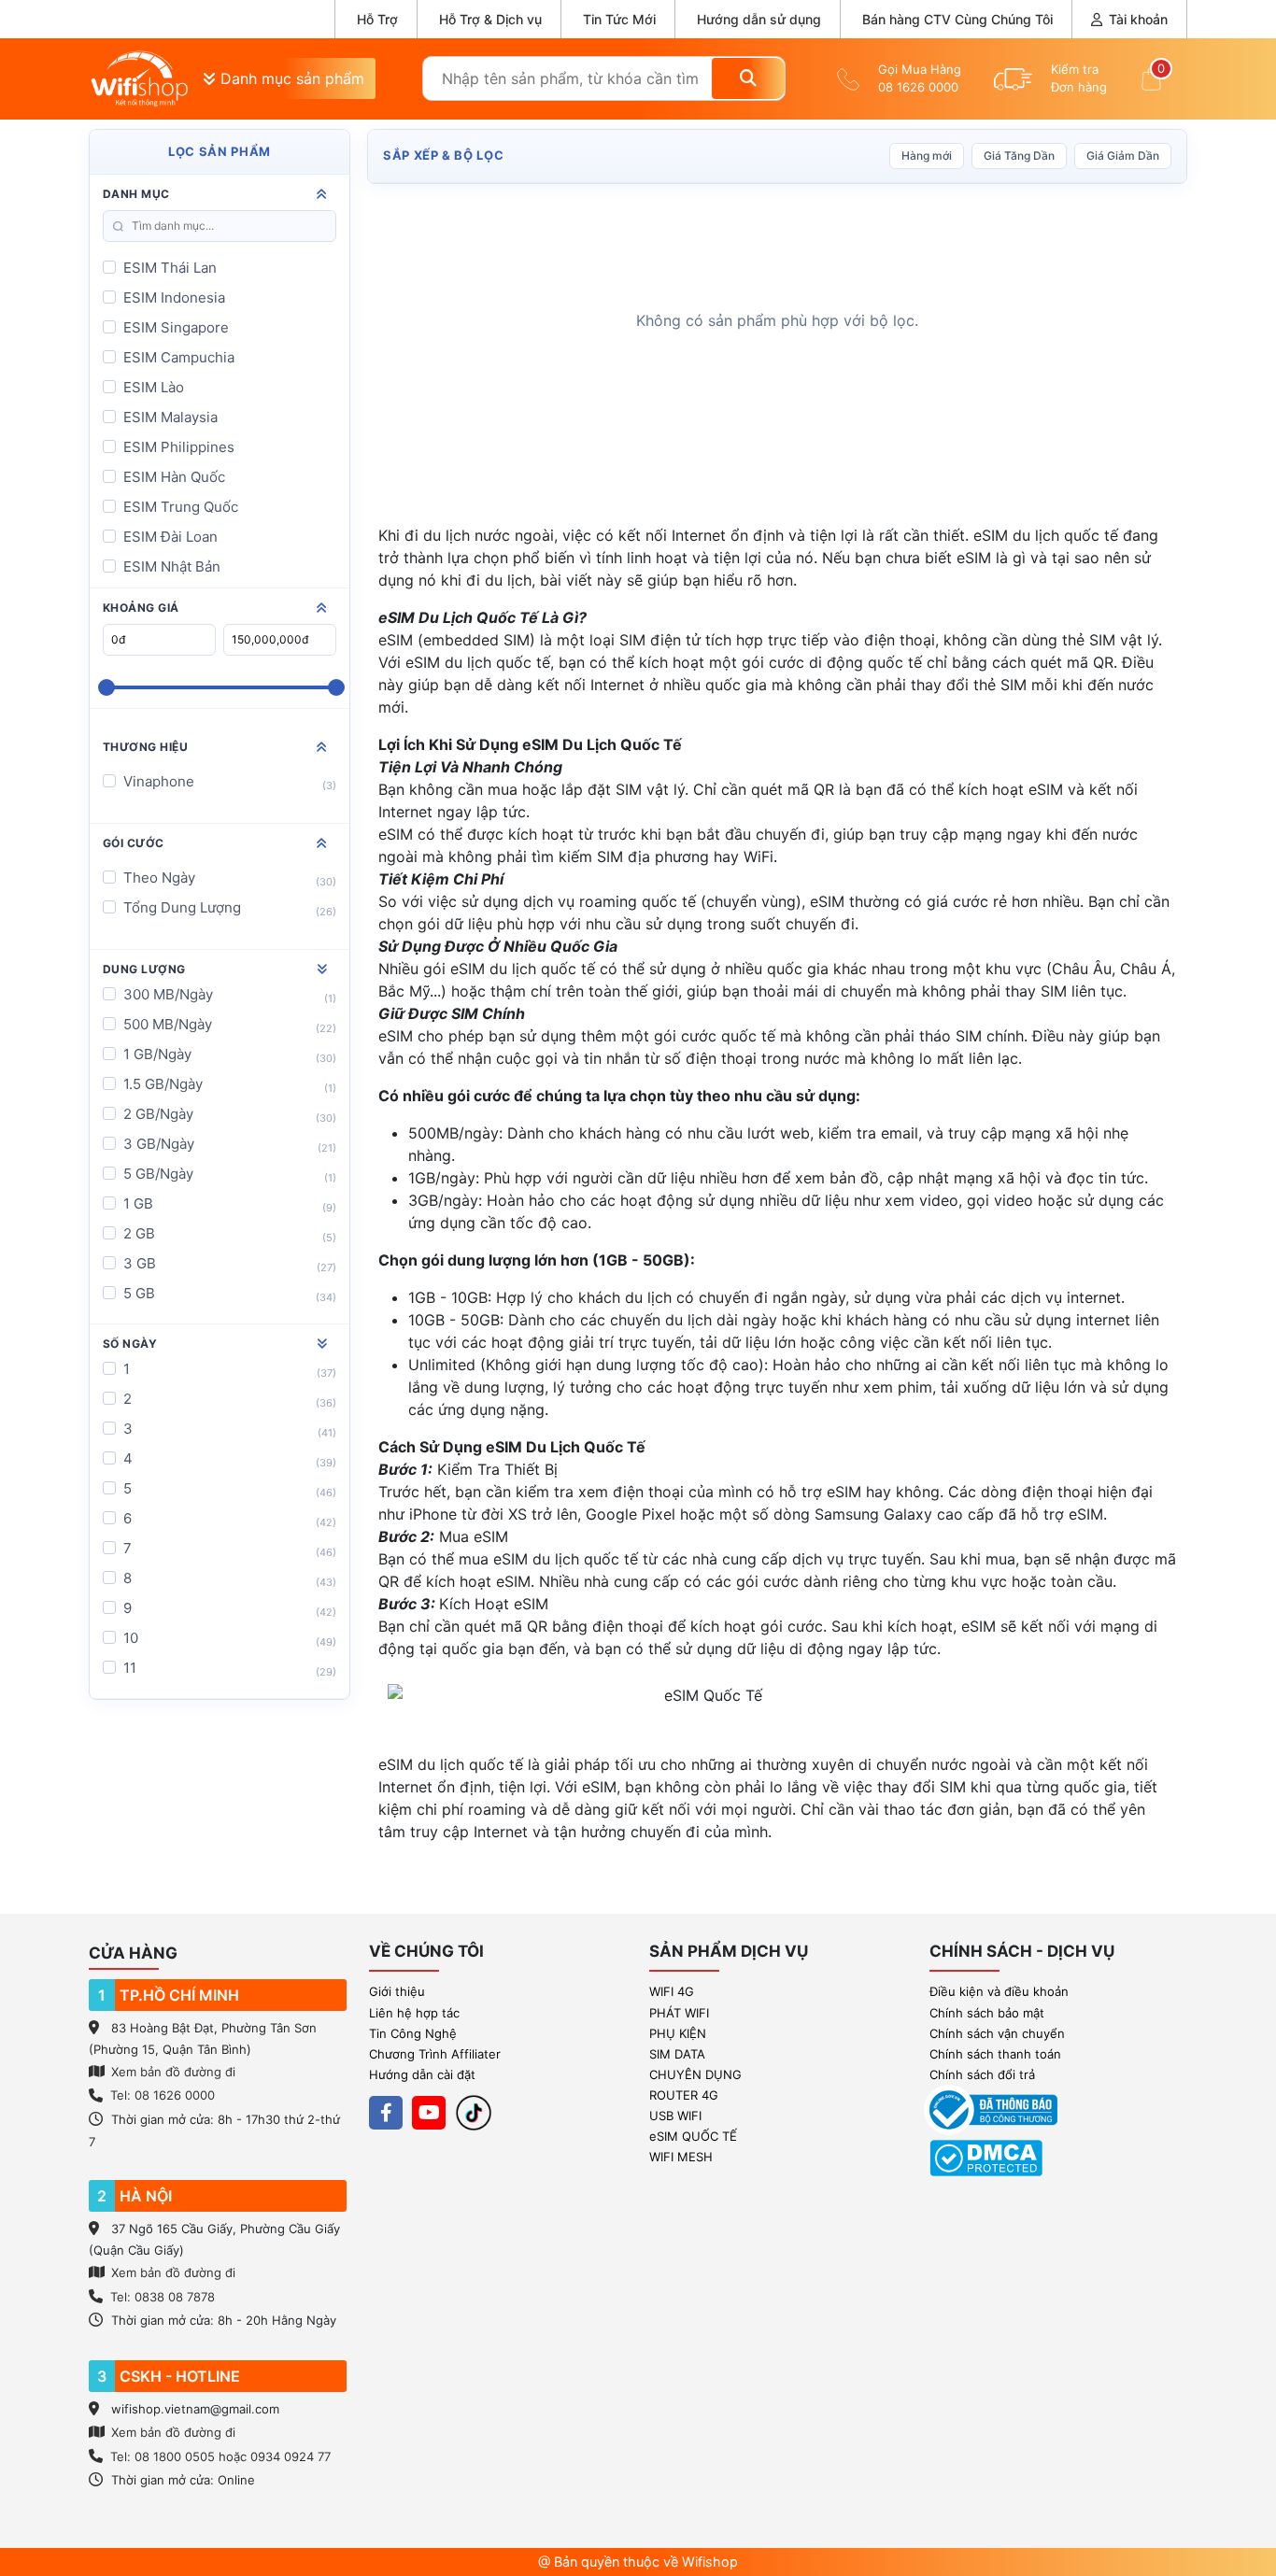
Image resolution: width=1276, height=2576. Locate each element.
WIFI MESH (681, 2157)
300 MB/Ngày (168, 994)
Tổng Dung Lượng (182, 907)
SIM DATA (677, 2054)
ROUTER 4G (684, 2095)
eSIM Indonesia (174, 297)
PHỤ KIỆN (678, 2033)
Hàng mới (927, 156)
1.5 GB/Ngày (163, 1084)
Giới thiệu (397, 1991)
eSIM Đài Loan (170, 537)
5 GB (139, 1293)
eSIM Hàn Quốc (174, 477)
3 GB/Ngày (159, 1144)
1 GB (138, 1203)
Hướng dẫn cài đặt (422, 2074)
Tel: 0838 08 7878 (163, 2297)
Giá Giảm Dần (1123, 156)
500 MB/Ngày (168, 1024)
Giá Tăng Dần (1019, 156)
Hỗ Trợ (377, 19)
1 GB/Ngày (157, 1054)
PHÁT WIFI (679, 2013)
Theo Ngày (159, 878)
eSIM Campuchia (179, 357)
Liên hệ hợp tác (414, 2013)
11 (130, 1668)
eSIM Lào (154, 387)
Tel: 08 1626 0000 (163, 2095)
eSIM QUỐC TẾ (693, 2136)
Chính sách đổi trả (982, 2074)
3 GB (140, 1263)
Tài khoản (1136, 19)
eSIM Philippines (179, 447)
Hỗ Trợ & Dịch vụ (490, 19)
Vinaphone (159, 781)
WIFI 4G (672, 1991)
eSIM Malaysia (170, 417)
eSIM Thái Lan (170, 268)
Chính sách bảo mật (987, 2013)
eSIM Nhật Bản (172, 566)
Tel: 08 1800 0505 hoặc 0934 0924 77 (220, 2456)
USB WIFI (675, 2116)
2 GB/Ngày (158, 1114)
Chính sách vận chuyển (997, 2033)
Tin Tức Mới (619, 19)
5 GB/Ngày (158, 1174)
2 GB (139, 1233)
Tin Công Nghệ (413, 2033)
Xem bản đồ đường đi (171, 2072)
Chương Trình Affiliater (435, 2054)
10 (131, 1638)
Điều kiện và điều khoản (999, 1991)
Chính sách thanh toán (995, 2054)
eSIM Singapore (176, 327)
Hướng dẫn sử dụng (759, 19)
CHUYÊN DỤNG (695, 2074)
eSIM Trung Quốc (181, 507)
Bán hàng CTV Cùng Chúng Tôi (957, 19)
